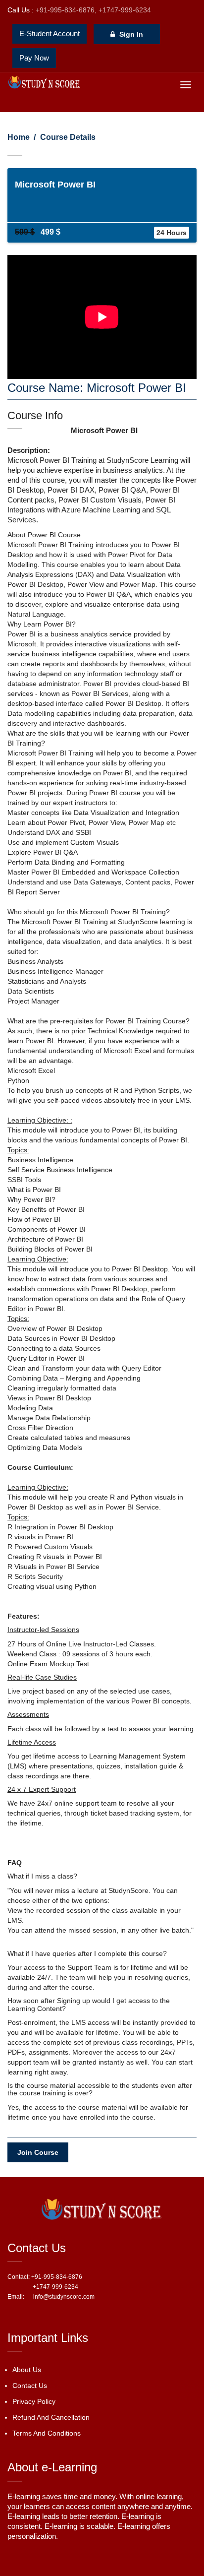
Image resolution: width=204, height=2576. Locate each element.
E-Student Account (50, 33)
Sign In (130, 34)
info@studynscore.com (60, 2297)
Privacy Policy (34, 2401)
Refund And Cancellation (51, 2417)
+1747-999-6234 (125, 10)
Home (19, 137)
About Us (27, 2370)
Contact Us (30, 2386)
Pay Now (34, 58)
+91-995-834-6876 (65, 10)
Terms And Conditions (47, 2433)
